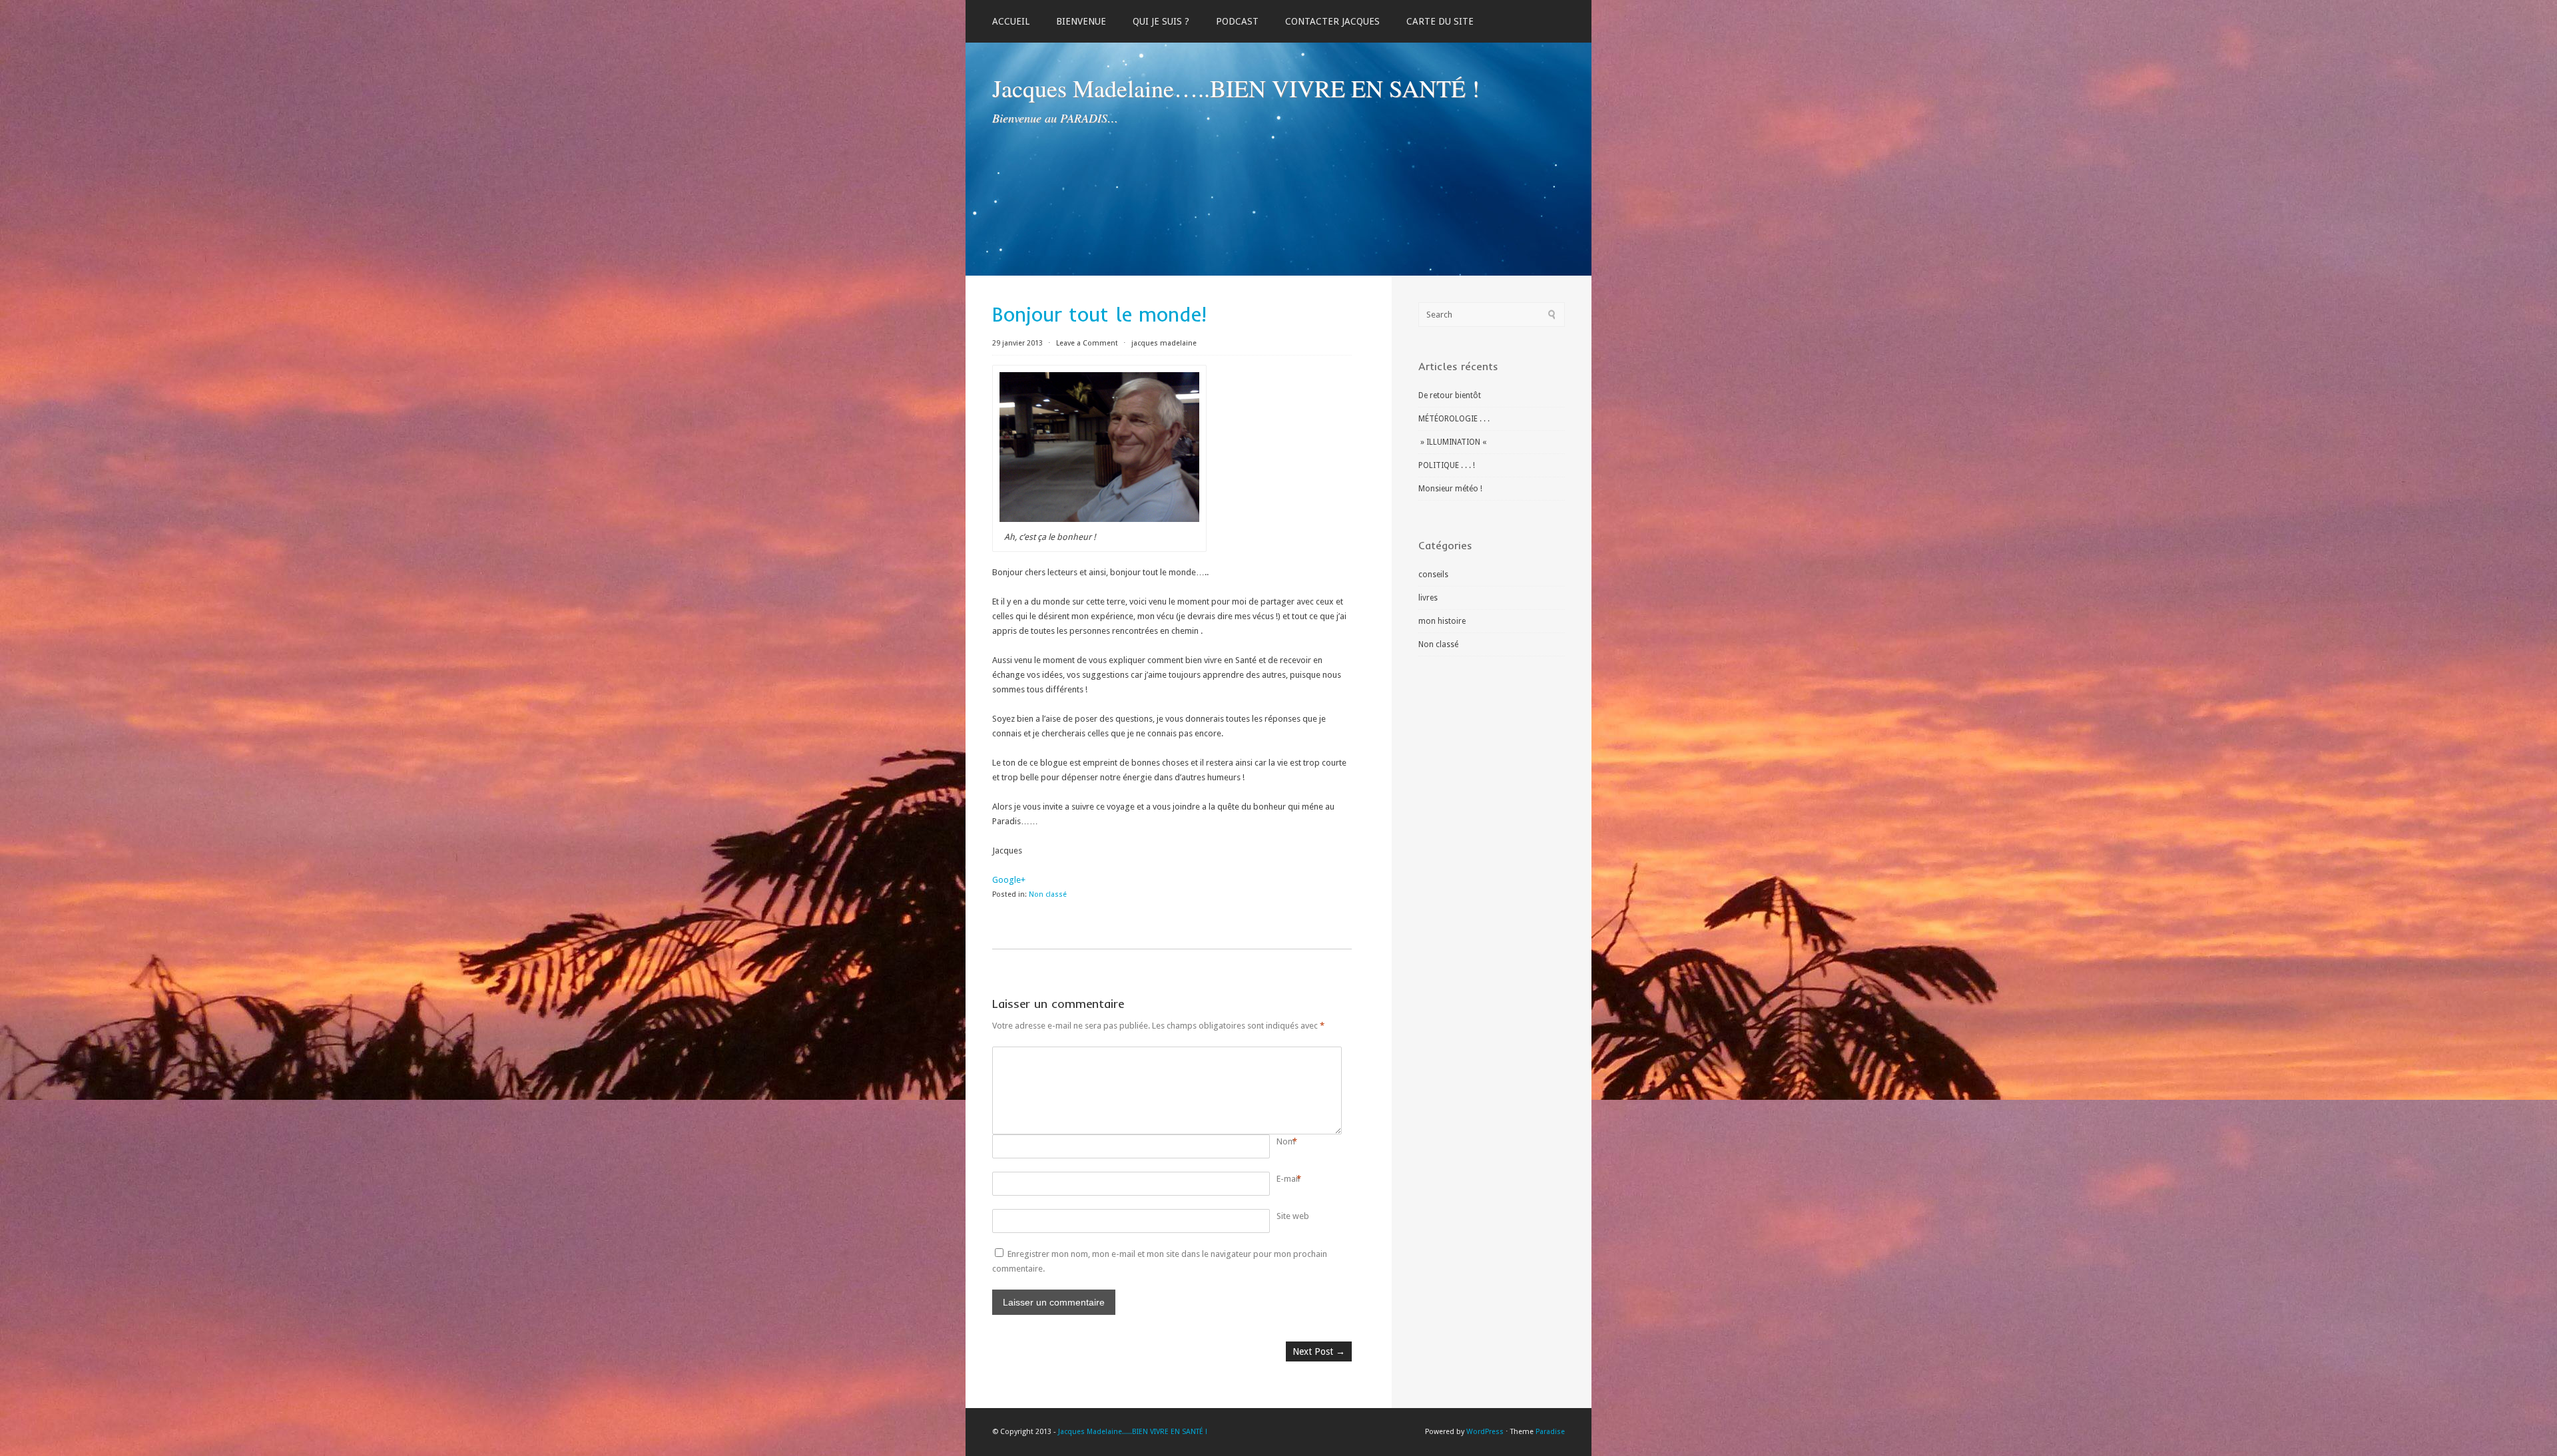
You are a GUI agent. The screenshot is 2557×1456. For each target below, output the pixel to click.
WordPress (1485, 1432)
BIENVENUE (1081, 21)
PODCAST (1237, 21)
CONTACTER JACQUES (1332, 21)
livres (1428, 598)
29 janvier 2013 (1018, 343)
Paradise (1550, 1432)
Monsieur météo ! (1450, 489)
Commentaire (1279, 1054)
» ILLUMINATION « (1453, 442)
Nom (1286, 1141)
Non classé (1048, 894)
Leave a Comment (1087, 343)
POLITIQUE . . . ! (1447, 465)
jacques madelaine (1164, 343)
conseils (1433, 575)
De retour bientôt (1450, 395)
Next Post (1319, 1351)
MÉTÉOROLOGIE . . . (1454, 419)
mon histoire (1442, 621)
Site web (1293, 1216)
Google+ (1009, 880)
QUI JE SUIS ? (1161, 21)
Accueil (1011, 21)
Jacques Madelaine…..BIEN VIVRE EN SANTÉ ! (1236, 88)
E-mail (1288, 1179)
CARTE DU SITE (1440, 21)
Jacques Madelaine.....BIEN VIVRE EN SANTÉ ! (1133, 1432)
